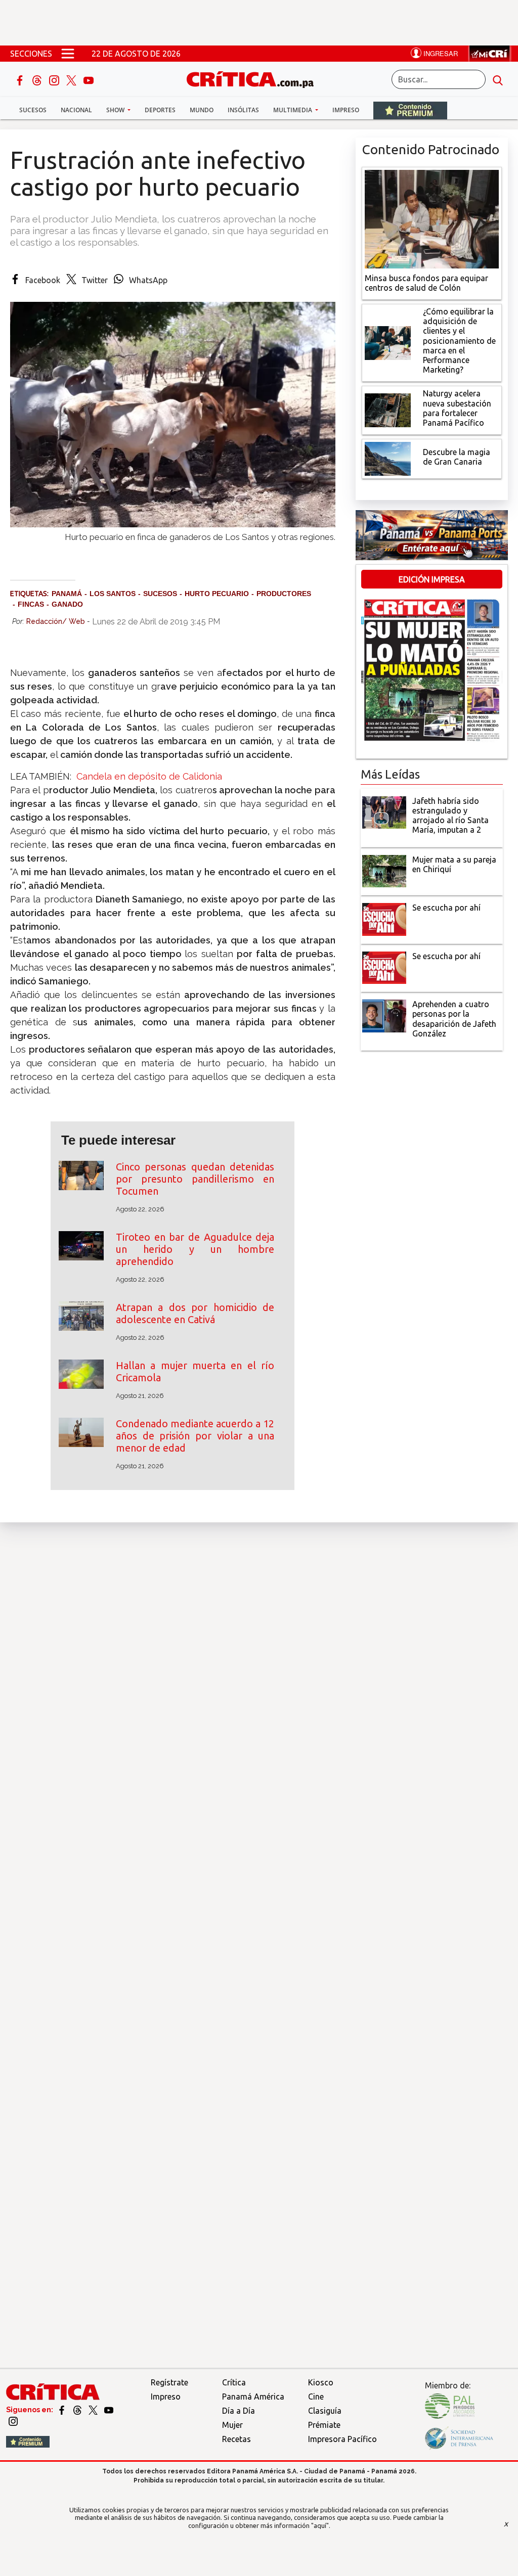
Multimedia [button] (293, 110)
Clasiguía (325, 2411)
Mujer (232, 2425)
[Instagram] (55, 79)
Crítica (234, 2382)
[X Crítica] (72, 79)
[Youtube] (89, 79)
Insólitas (243, 110)
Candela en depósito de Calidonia (149, 776)
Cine (316, 2397)
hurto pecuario (217, 594)
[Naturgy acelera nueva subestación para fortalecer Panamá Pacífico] (388, 410)
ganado (67, 604)
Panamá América (253, 2397)
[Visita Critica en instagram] (13, 2421)
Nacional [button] (76, 110)
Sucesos (33, 110)
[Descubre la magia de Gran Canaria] (388, 458)
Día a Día (239, 2411)
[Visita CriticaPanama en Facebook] (62, 2410)
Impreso (346, 110)
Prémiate (324, 2425)
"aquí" (320, 2525)
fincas (31, 604)
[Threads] (38, 79)
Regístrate (169, 2382)
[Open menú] (68, 54)
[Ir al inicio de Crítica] (255, 78)
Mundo (202, 110)
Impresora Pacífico (342, 2439)
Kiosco (321, 2382)
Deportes (160, 110)
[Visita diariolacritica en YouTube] (109, 2410)
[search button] (498, 79)
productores (284, 594)
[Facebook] (21, 79)
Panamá (67, 594)
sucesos (160, 594)
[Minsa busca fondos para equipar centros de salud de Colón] (432, 218)
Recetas (236, 2439)
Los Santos (113, 594)
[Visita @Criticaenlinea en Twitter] (78, 2410)
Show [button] (116, 110)
